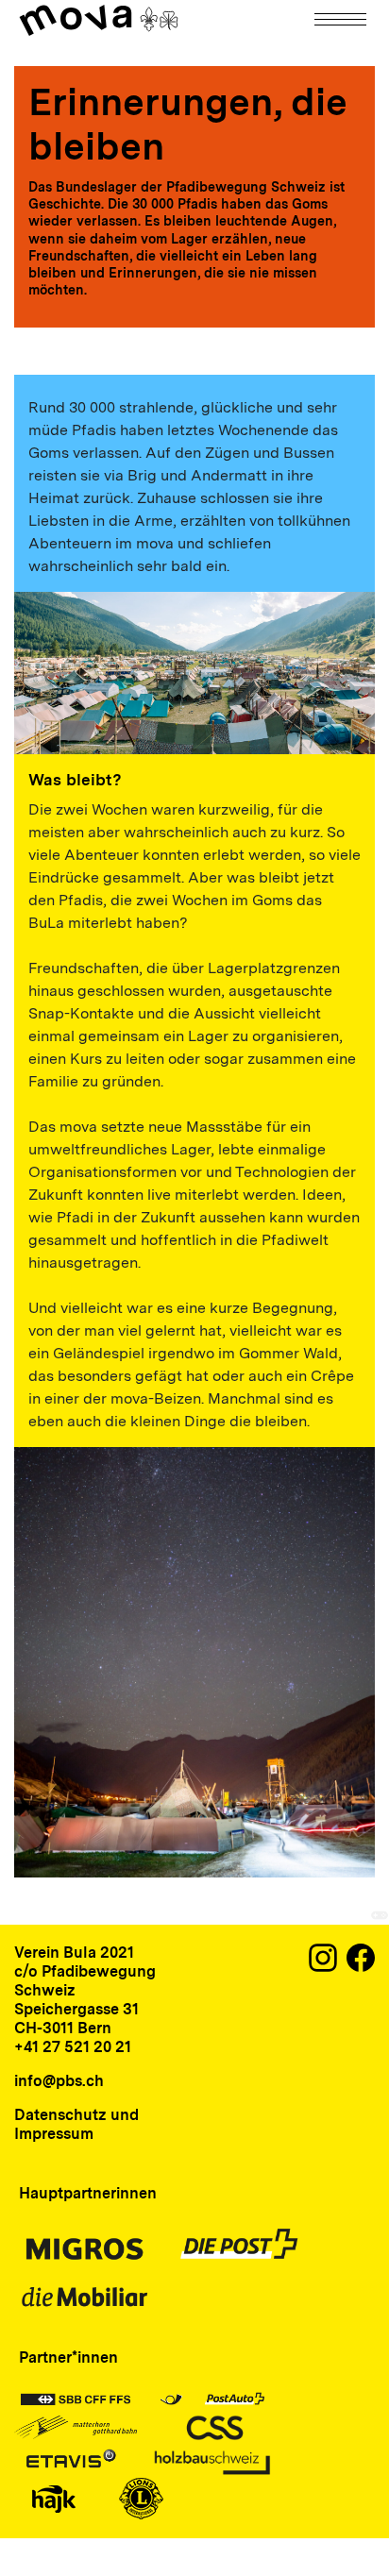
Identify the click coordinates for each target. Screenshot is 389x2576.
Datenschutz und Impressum (76, 2124)
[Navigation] (342, 19)
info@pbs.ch (59, 2081)
